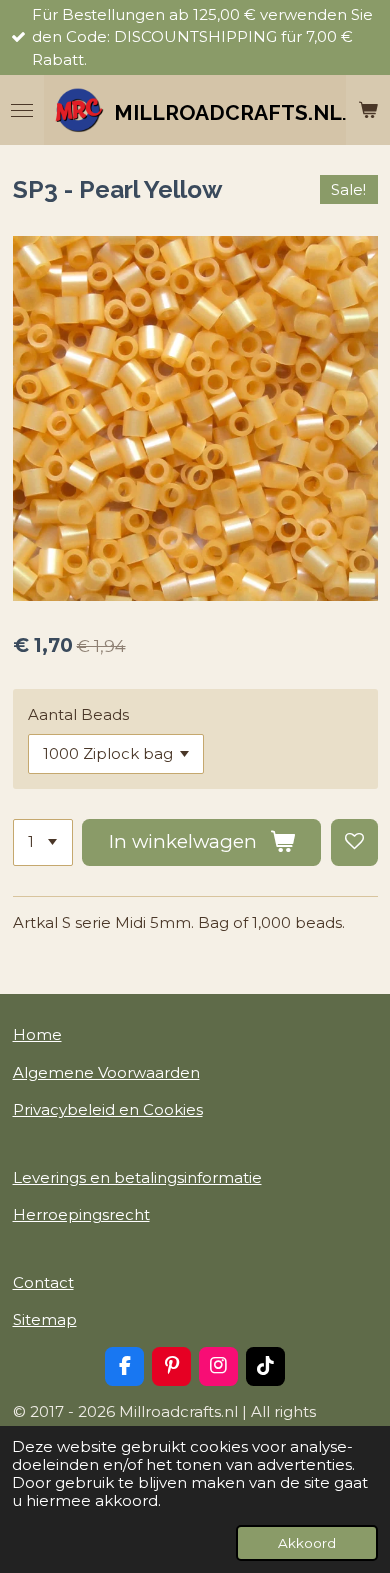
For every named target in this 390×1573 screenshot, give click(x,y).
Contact (43, 1282)
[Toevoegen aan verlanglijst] (354, 842)
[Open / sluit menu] (22, 110)
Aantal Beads (78, 714)
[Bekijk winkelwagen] (368, 110)
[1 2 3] (43, 842)
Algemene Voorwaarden (106, 1072)
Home (37, 1034)
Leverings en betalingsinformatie (137, 1177)
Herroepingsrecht (81, 1214)
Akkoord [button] (307, 1543)
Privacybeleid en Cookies (108, 1109)
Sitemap (45, 1319)
